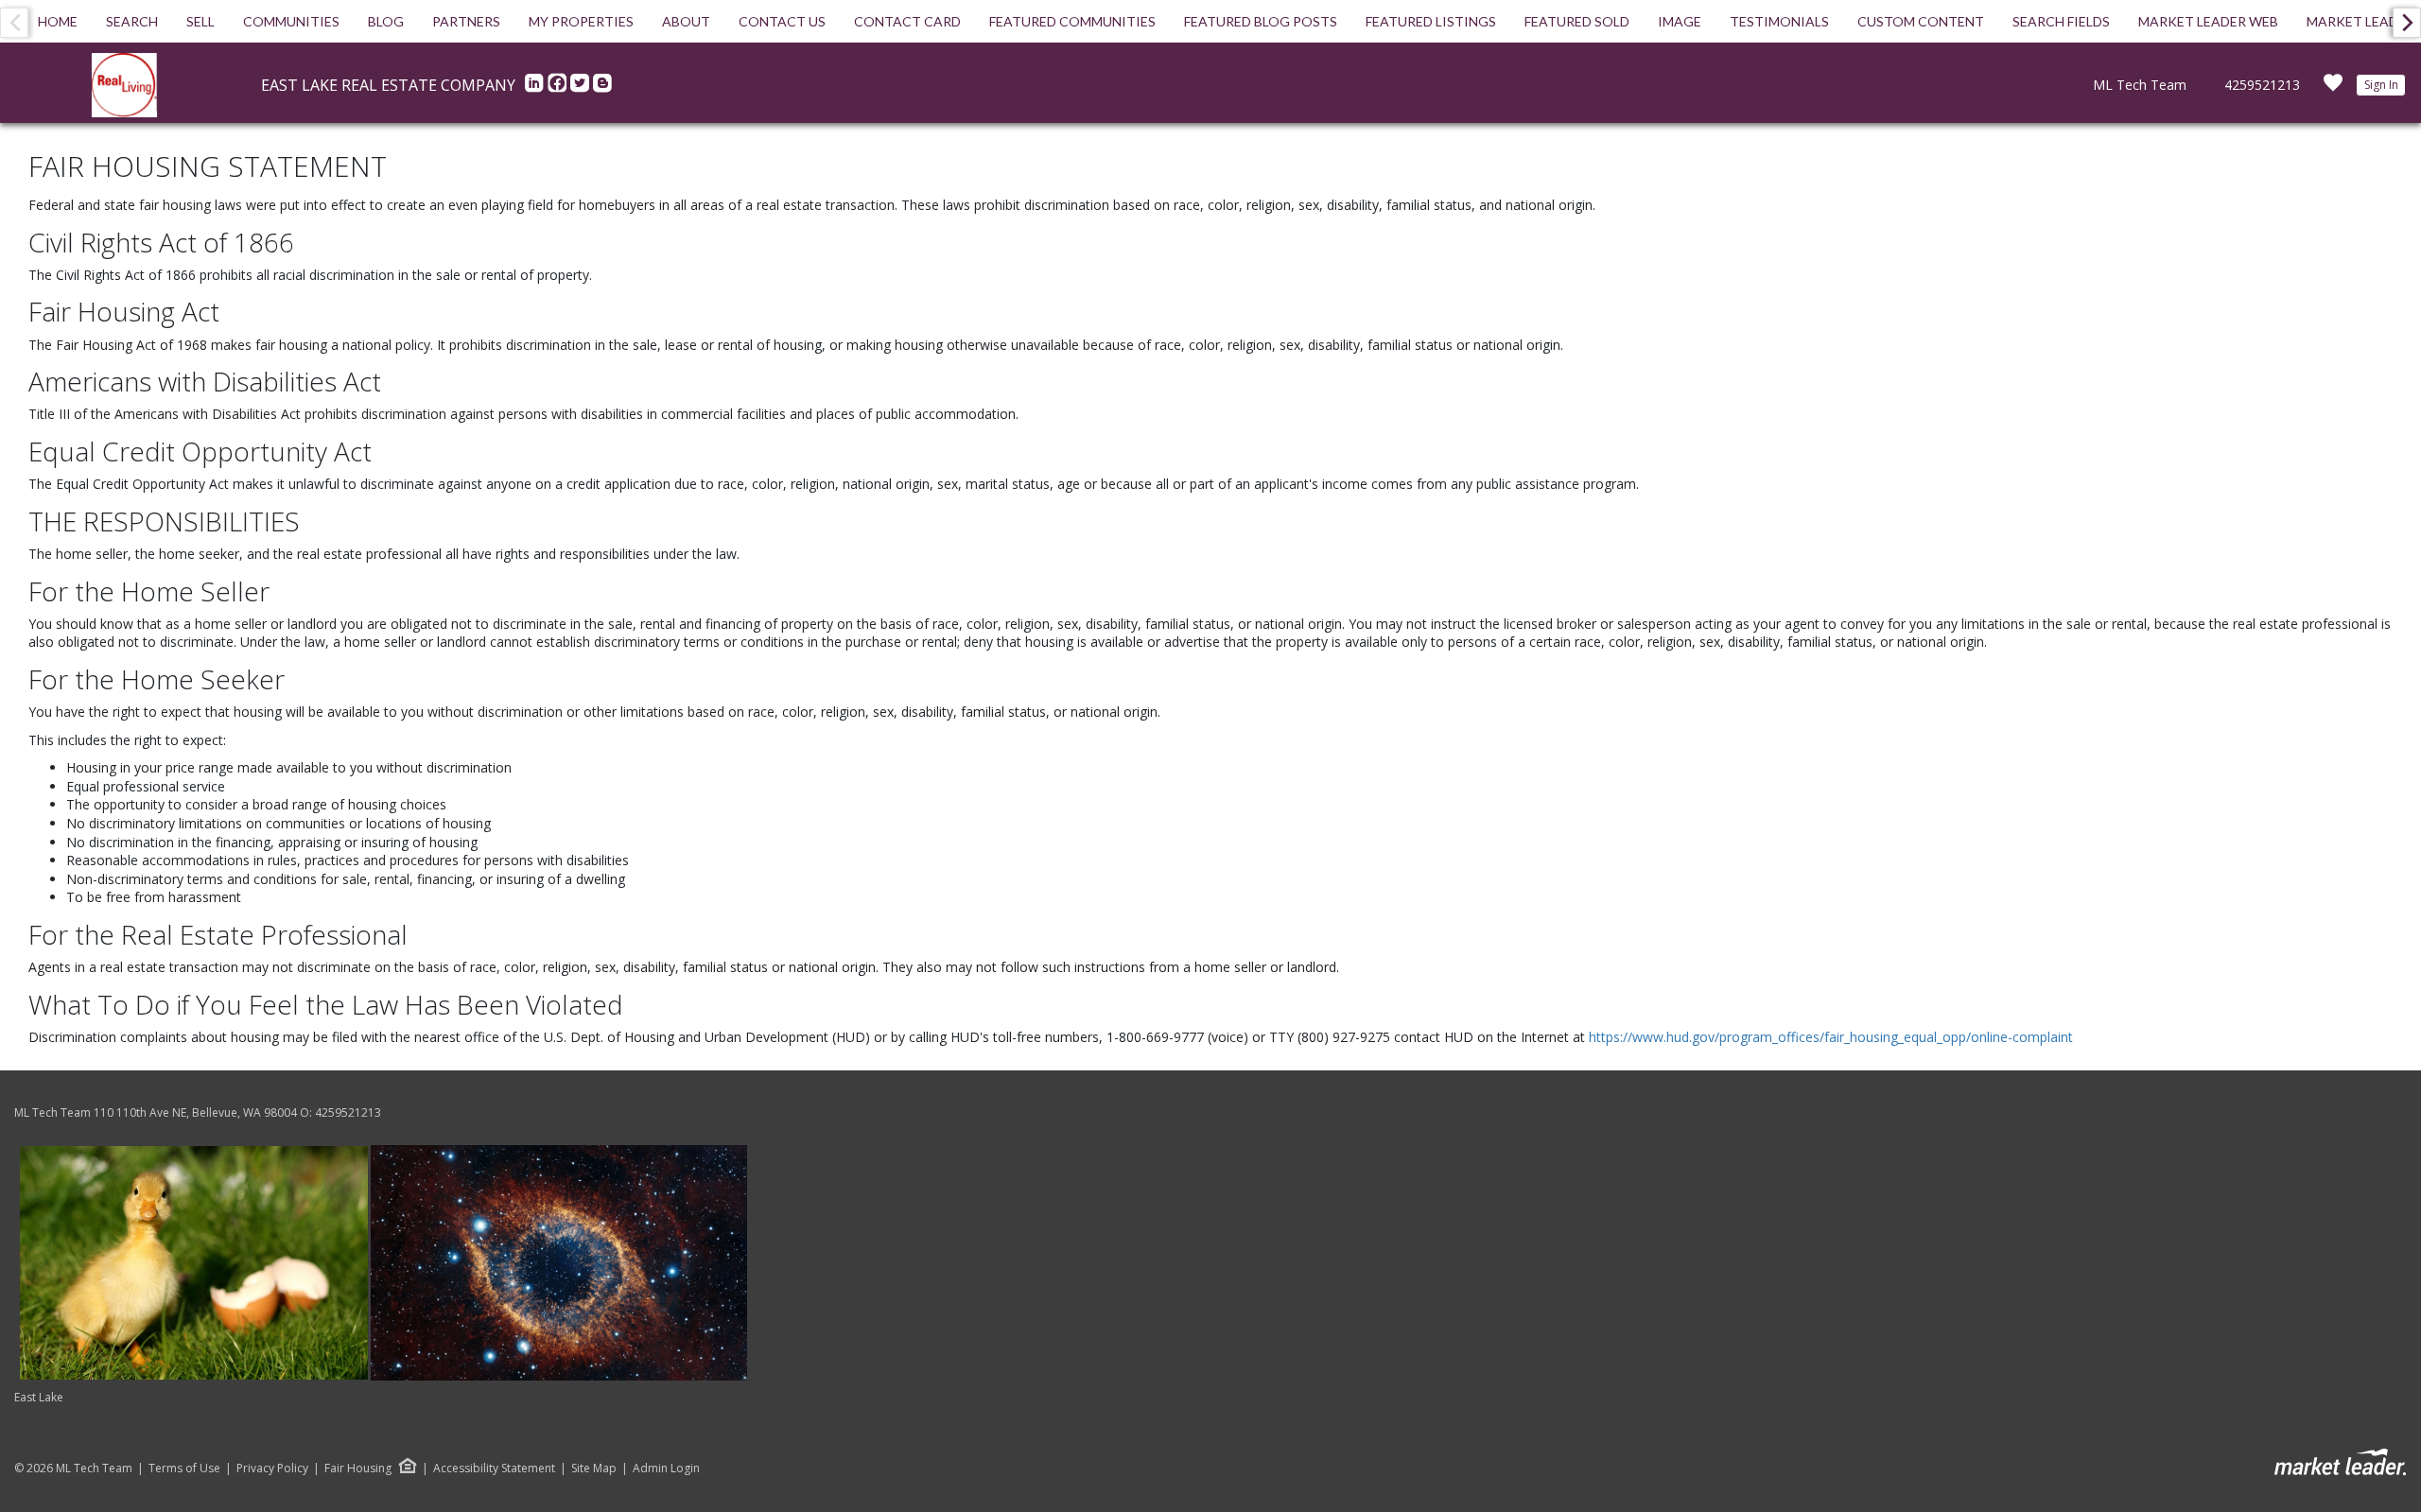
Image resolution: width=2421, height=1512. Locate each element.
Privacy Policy (272, 1469)
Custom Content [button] (1921, 21)
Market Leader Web (2208, 21)
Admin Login (666, 1469)
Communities (291, 21)
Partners (466, 21)
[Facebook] (559, 88)
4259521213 (2262, 85)
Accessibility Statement (494, 1469)
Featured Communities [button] (1072, 21)
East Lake (39, 1397)
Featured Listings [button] (1431, 21)
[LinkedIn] (536, 88)
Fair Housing (358, 1468)
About (686, 21)
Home (58, 21)
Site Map (594, 1469)
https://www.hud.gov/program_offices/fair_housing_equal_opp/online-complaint (1831, 1037)
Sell (200, 21)
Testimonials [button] (1779, 21)
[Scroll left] (14, 23)
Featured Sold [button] (1577, 21)
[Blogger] (602, 88)
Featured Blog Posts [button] (1261, 21)
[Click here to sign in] (2333, 88)
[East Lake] (383, 1262)
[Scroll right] (2407, 23)
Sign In (2381, 85)
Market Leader (2360, 21)
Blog (386, 21)
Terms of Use (184, 1469)
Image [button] (1680, 21)
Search (132, 21)
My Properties (581, 21)
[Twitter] (582, 88)
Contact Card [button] (907, 21)
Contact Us (782, 21)
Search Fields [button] (2061, 21)
